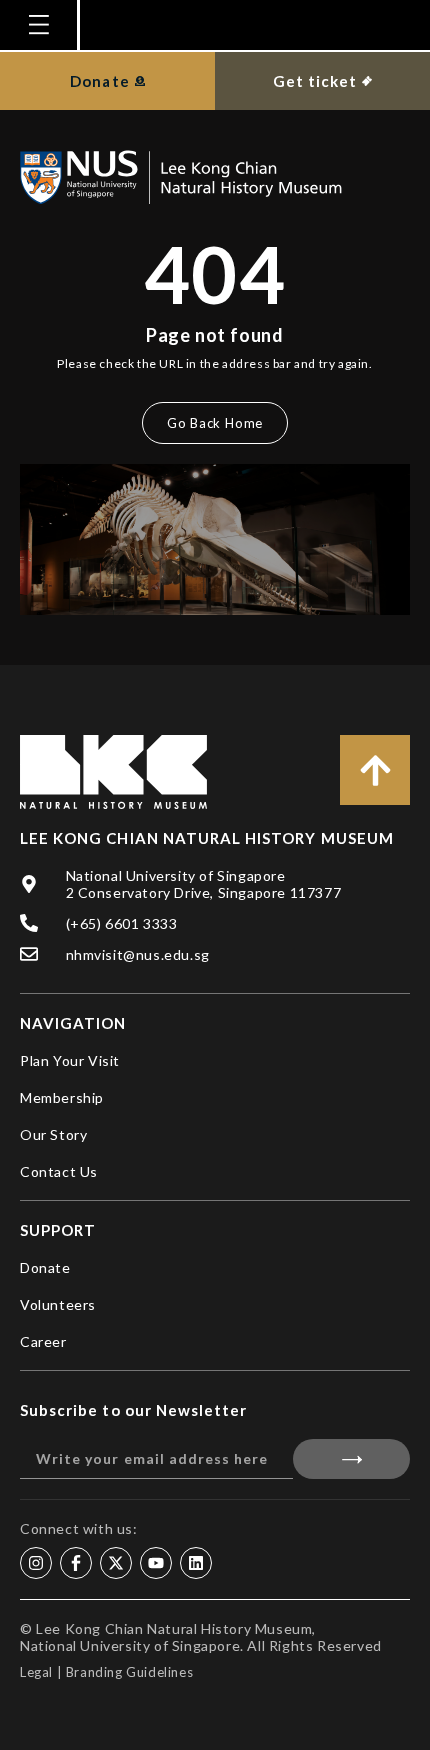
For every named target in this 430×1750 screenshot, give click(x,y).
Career (43, 1341)
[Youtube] (156, 1563)
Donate (45, 1267)
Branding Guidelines (129, 1672)
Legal (36, 1672)
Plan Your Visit (70, 1060)
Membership (62, 1097)
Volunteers (58, 1304)
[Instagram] (36, 1563)
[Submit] (351, 1459)
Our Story (53, 1134)
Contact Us (59, 1171)
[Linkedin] (196, 1563)
